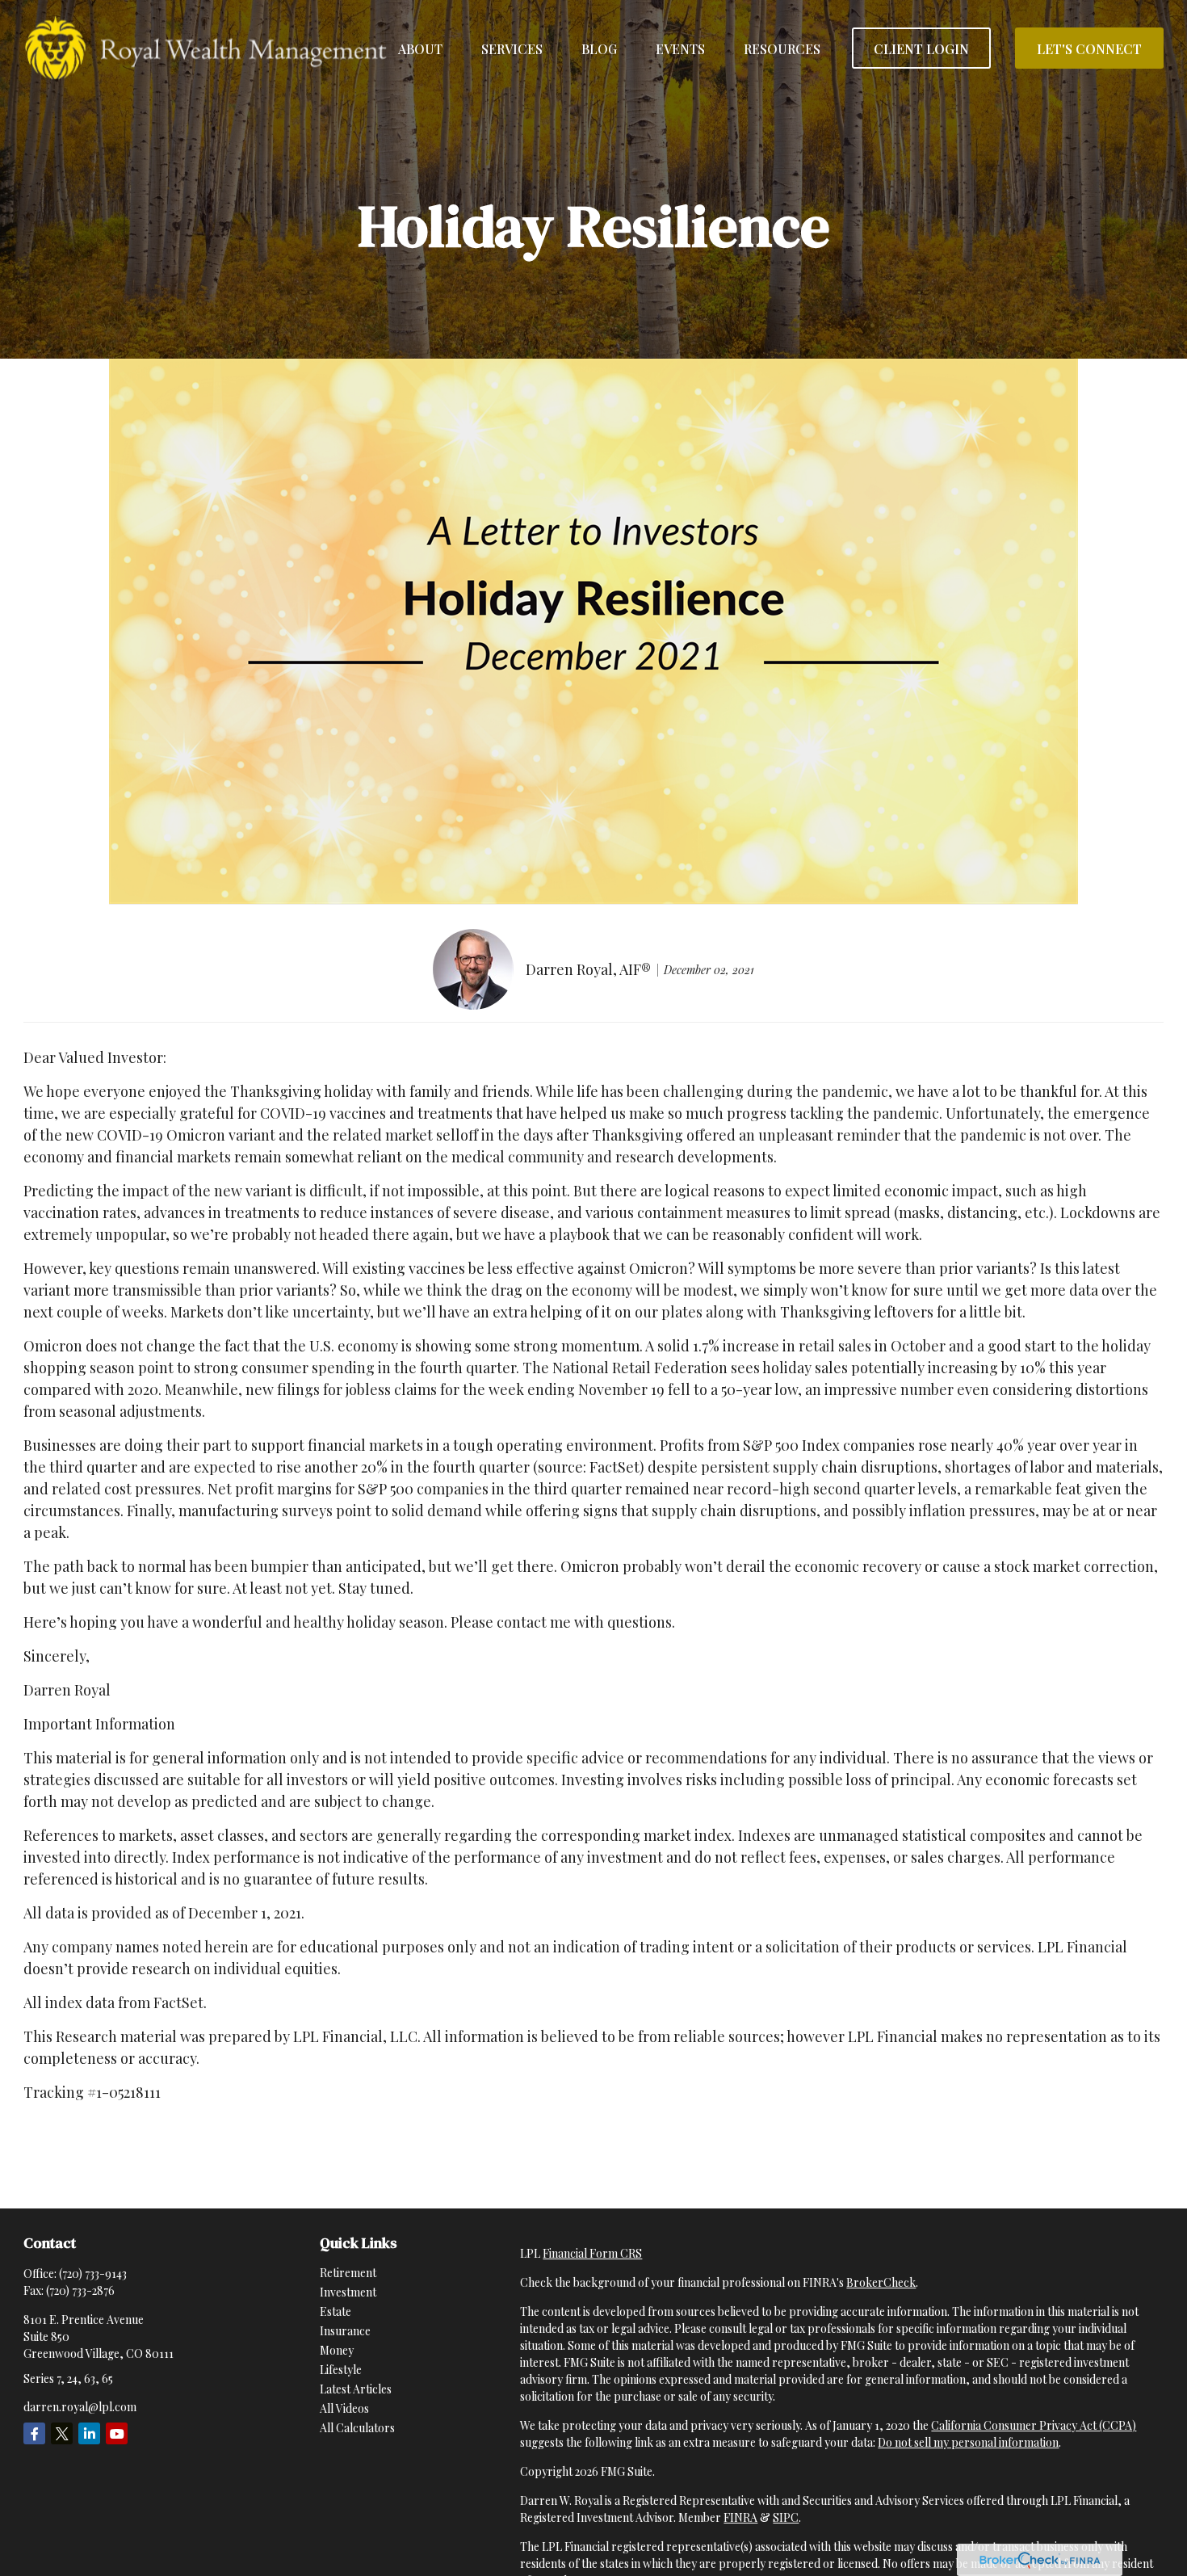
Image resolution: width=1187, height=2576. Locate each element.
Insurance (345, 2331)
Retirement (348, 2273)
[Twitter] (62, 2433)
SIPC (786, 2517)
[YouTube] (117, 2433)
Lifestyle (341, 2370)
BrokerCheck (881, 2282)
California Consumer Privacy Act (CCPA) (1034, 2425)
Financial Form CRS (592, 2253)
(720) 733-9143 (93, 2273)
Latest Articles (356, 2389)
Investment (348, 2292)
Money (337, 2350)
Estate (336, 2311)
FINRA (740, 2517)
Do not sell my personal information (968, 2442)
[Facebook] (34, 2433)
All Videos (344, 2408)
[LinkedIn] (89, 2433)
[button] (420, 48)
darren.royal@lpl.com (80, 2407)
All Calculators (357, 2428)
